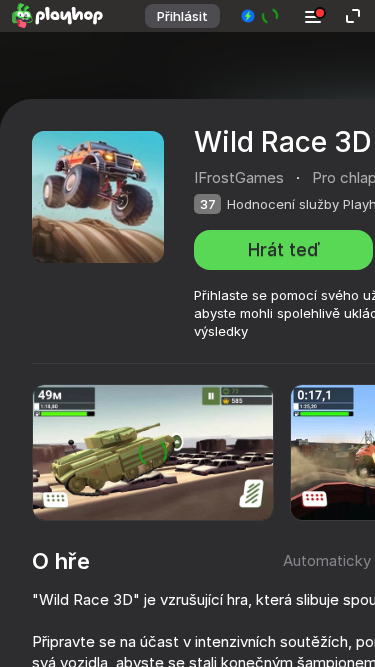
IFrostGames (239, 177)
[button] (260, 16)
